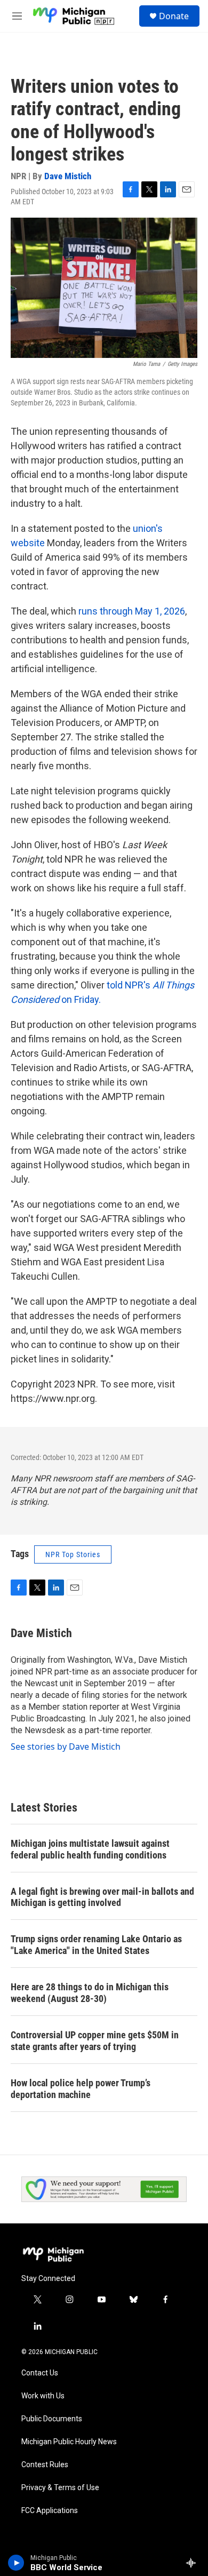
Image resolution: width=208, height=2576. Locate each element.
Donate (174, 16)
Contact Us (40, 2373)
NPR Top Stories (73, 1554)
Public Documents (52, 2419)
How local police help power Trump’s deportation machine (81, 2089)
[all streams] (194, 2563)
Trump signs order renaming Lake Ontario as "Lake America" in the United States (96, 1945)
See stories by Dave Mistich (66, 1746)
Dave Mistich (68, 176)
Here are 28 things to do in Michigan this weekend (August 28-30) (90, 1993)
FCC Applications (50, 2511)
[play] (16, 2563)
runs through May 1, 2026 (132, 611)
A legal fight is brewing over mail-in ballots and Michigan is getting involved (102, 1897)
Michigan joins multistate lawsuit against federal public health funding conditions (90, 1849)
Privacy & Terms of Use (60, 2488)
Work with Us (43, 2396)
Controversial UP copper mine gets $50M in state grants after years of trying (95, 2041)
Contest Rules (45, 2465)
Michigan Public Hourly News (69, 2442)
